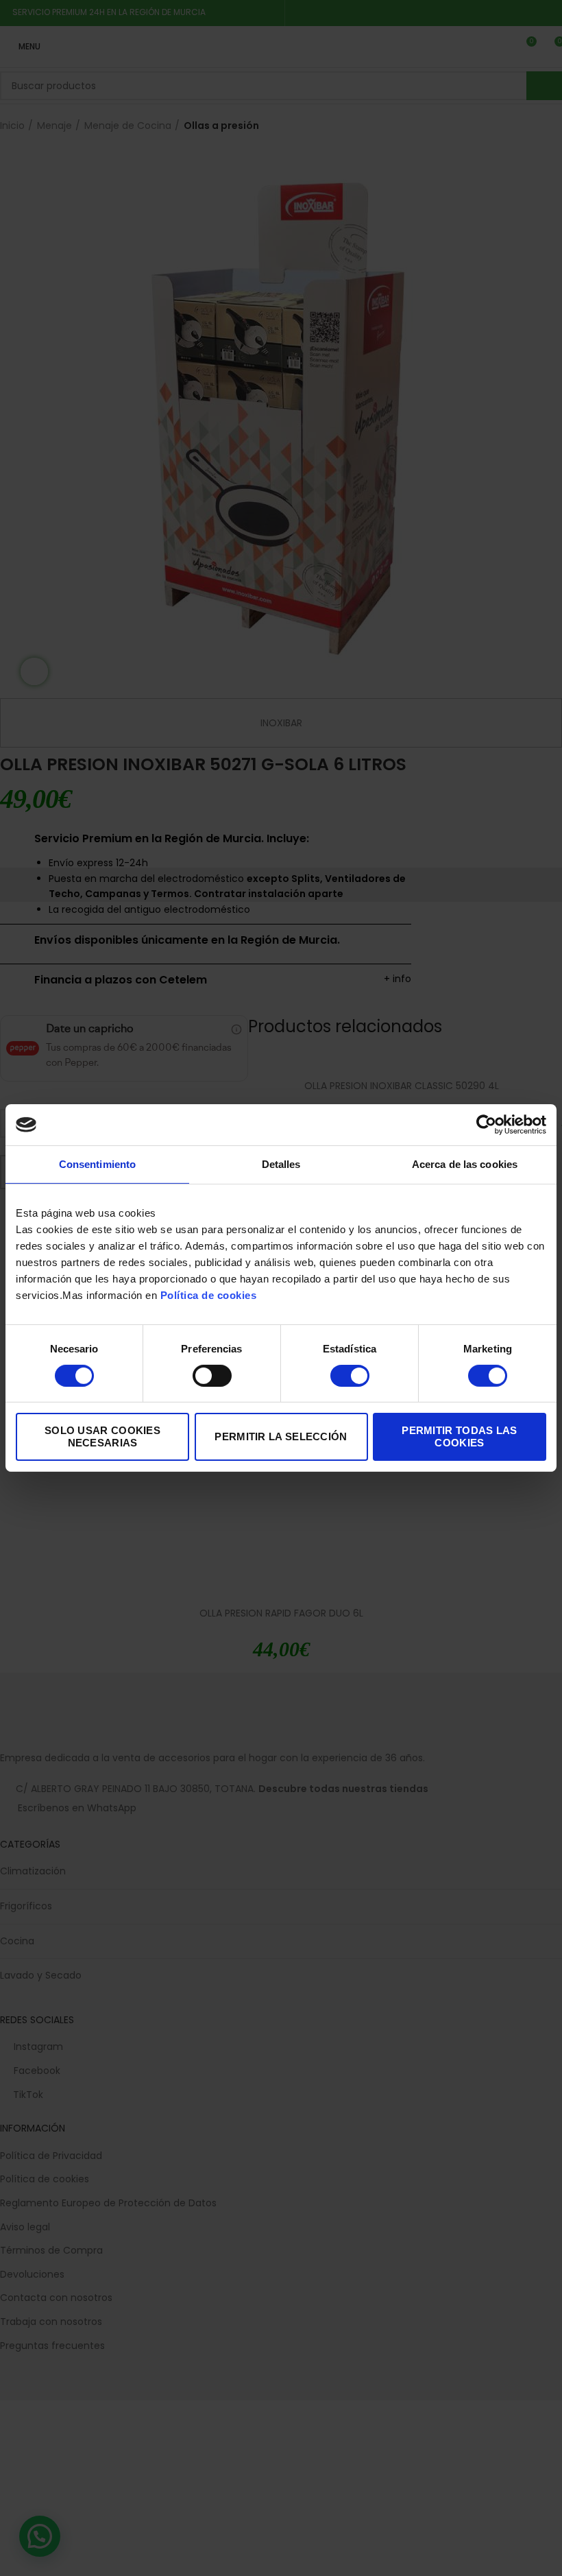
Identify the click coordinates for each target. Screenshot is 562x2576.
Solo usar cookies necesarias (102, 1436)
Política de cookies (209, 1295)
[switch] (212, 1376)
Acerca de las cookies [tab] (465, 1164)
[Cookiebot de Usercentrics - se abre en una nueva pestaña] (486, 1125)
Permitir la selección (281, 1436)
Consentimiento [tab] (97, 1164)
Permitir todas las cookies (459, 1436)
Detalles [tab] (281, 1164)
